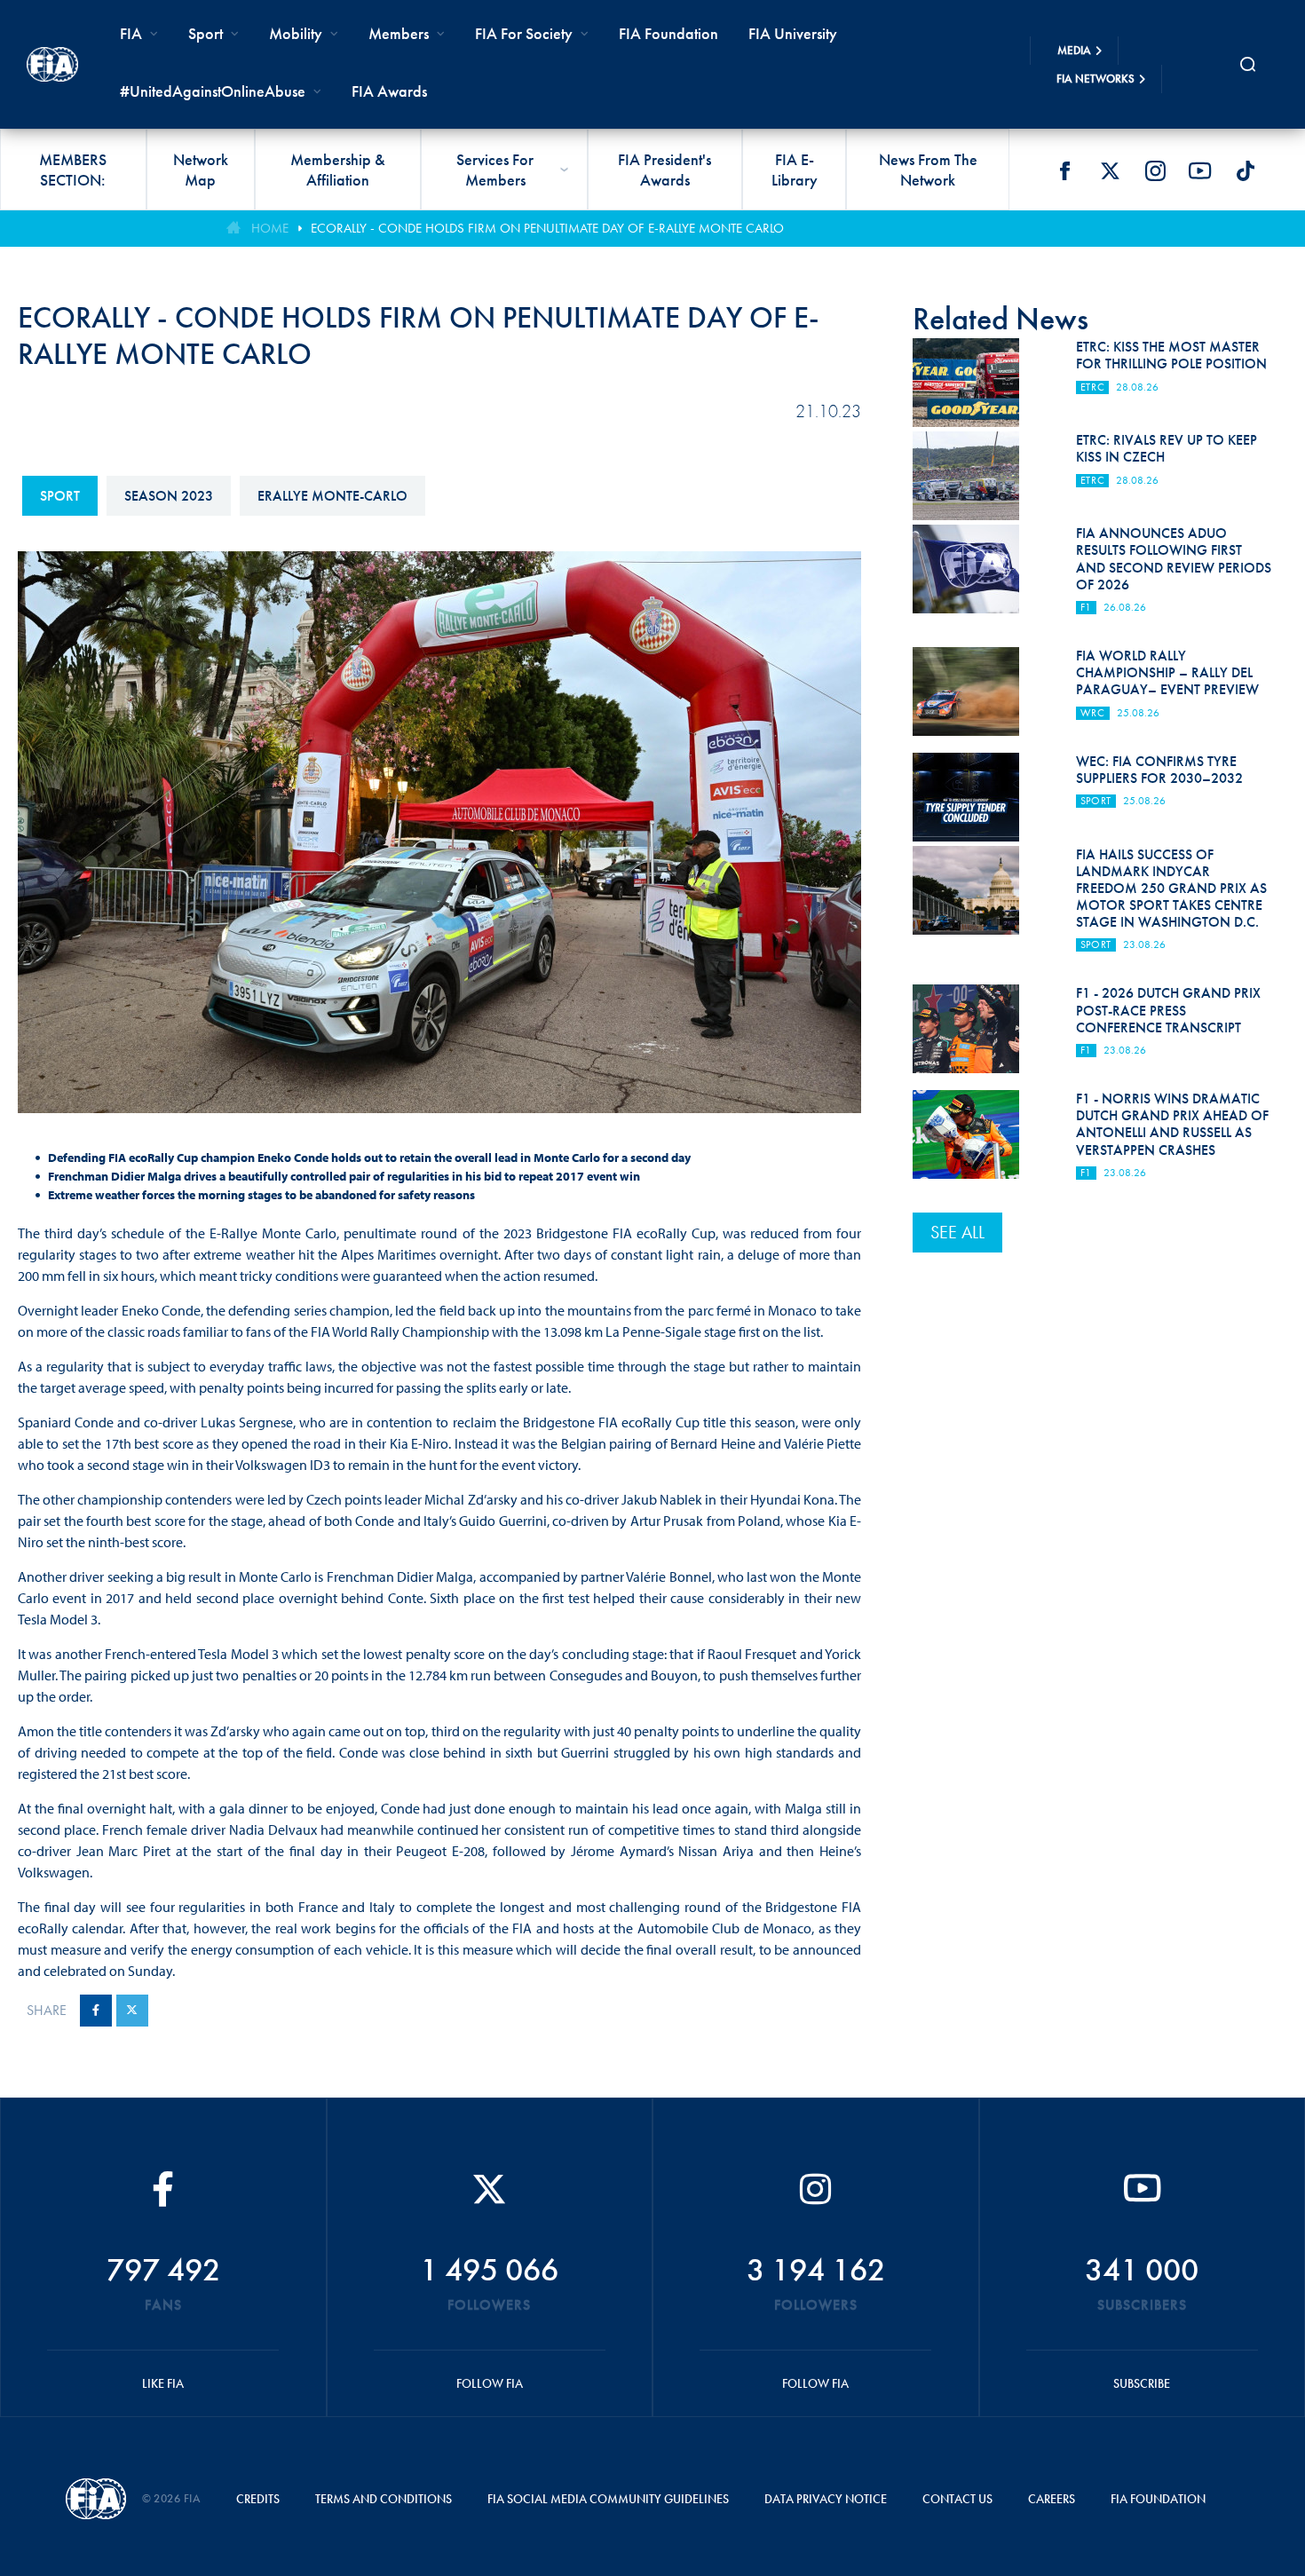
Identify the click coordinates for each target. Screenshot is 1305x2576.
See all (957, 1232)
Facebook (1064, 170)
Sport (60, 496)
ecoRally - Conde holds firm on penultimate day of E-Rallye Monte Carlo (547, 228)
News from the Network (928, 170)
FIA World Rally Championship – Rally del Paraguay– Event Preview (1167, 672)
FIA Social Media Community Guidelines (608, 2499)
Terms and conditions (384, 2499)
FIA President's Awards (664, 170)
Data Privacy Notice (826, 2499)
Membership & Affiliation (338, 170)
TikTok (1246, 170)
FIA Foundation (668, 33)
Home (270, 228)
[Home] (52, 64)
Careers (1052, 2499)
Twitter (1110, 170)
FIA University (793, 33)
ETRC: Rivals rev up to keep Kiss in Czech (1167, 448)
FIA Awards (389, 91)
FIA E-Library (795, 170)
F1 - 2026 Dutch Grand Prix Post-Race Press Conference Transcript (1168, 1010)
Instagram (1155, 170)
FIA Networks (1095, 79)
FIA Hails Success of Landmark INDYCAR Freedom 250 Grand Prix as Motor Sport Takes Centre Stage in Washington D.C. (1171, 889)
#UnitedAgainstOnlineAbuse (213, 91)
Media (1074, 50)
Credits (258, 2499)
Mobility (296, 33)
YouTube (1200, 170)
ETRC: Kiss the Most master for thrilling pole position (1171, 355)
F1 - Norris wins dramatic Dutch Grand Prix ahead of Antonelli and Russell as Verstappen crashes (1172, 1124)
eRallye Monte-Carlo (332, 496)
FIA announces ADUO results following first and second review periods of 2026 (1174, 559)
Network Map (201, 170)
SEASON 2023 (169, 496)
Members (399, 33)
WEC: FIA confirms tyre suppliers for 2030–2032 (1159, 770)
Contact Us (957, 2499)
